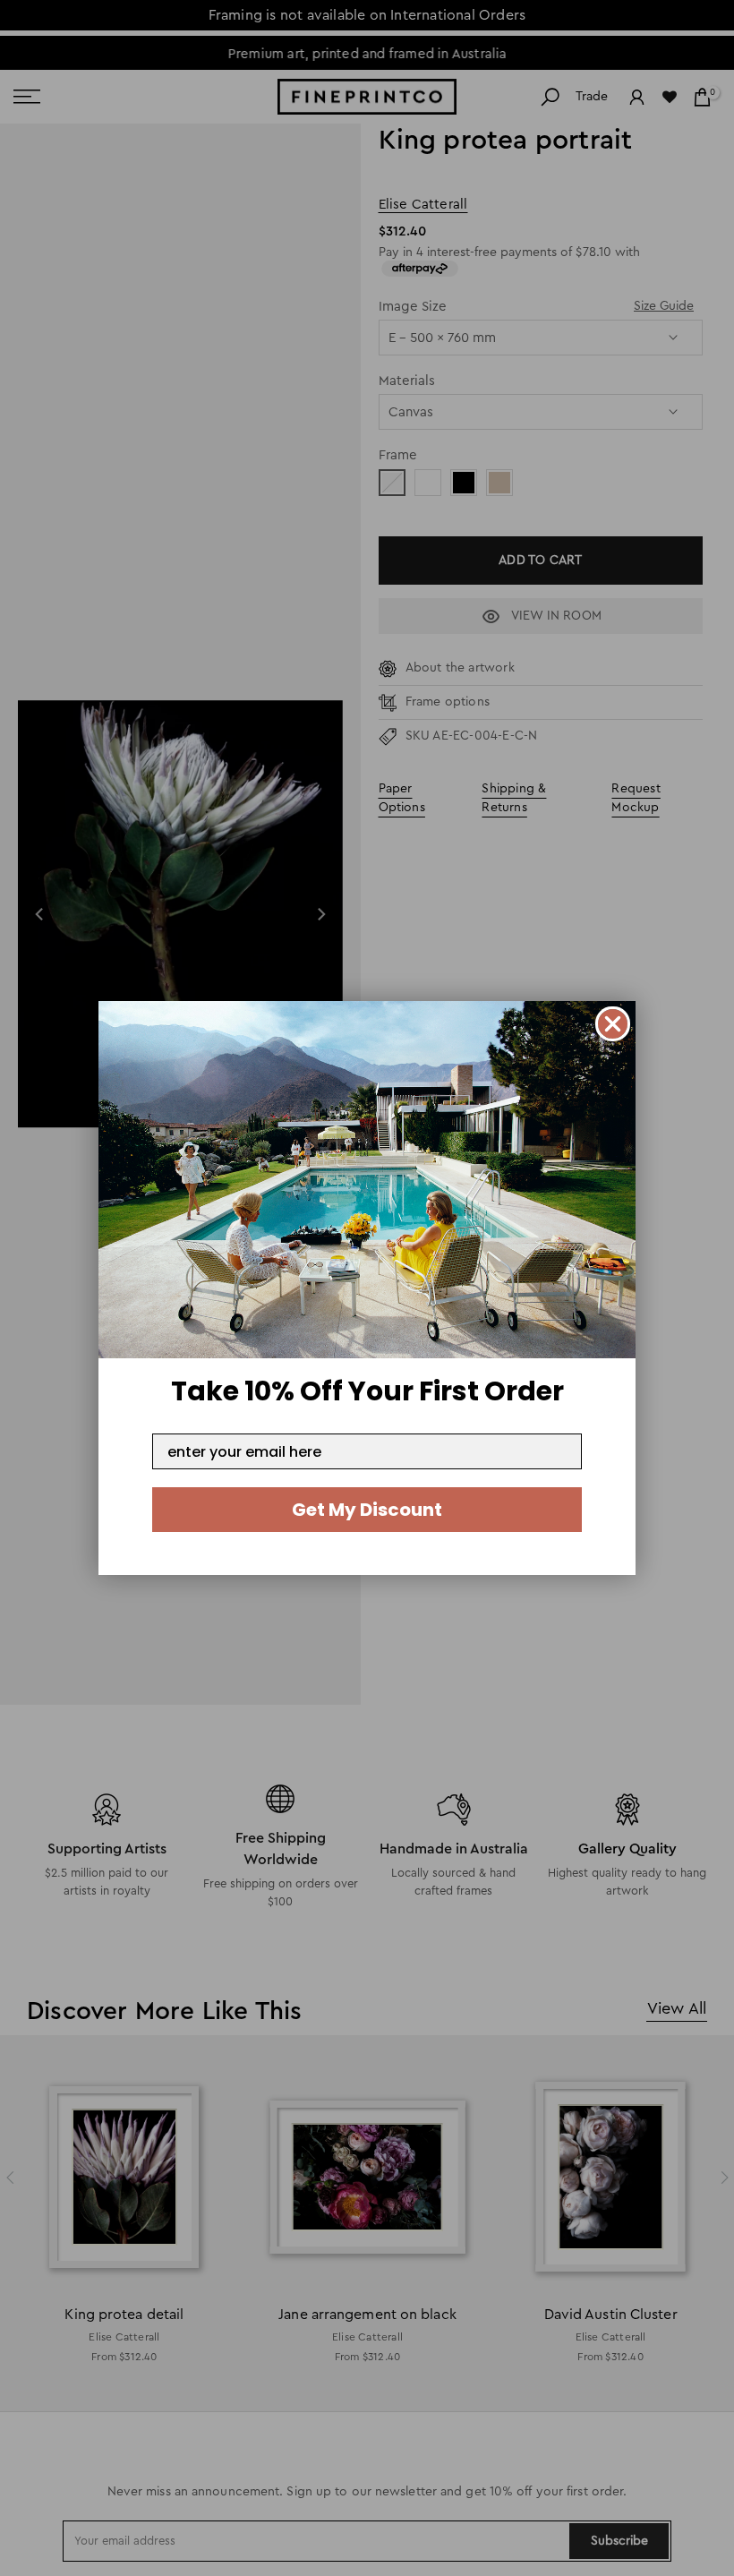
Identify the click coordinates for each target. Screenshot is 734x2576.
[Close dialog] (613, 1024)
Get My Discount (367, 1510)
